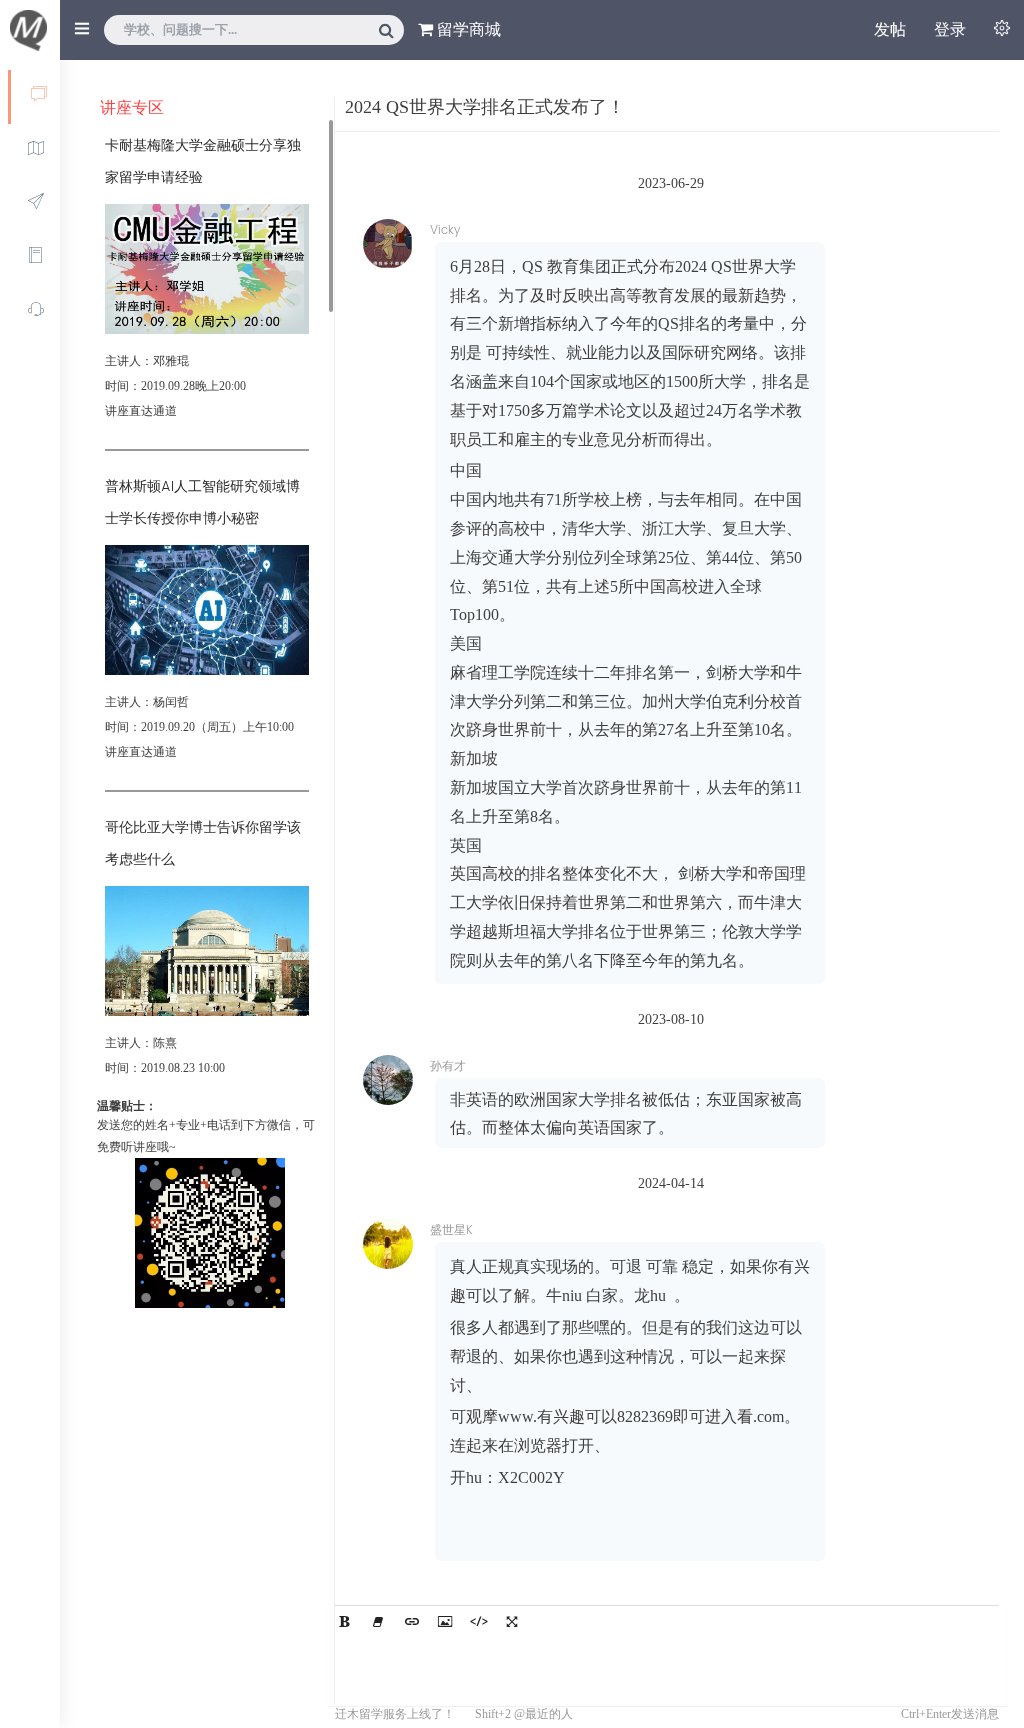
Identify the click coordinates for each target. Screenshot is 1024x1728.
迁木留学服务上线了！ (395, 1714)
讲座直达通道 (141, 411)
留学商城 (467, 29)
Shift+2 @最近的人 (524, 1714)
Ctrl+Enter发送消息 (950, 1714)
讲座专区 (132, 107)
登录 (950, 29)
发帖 (890, 29)
